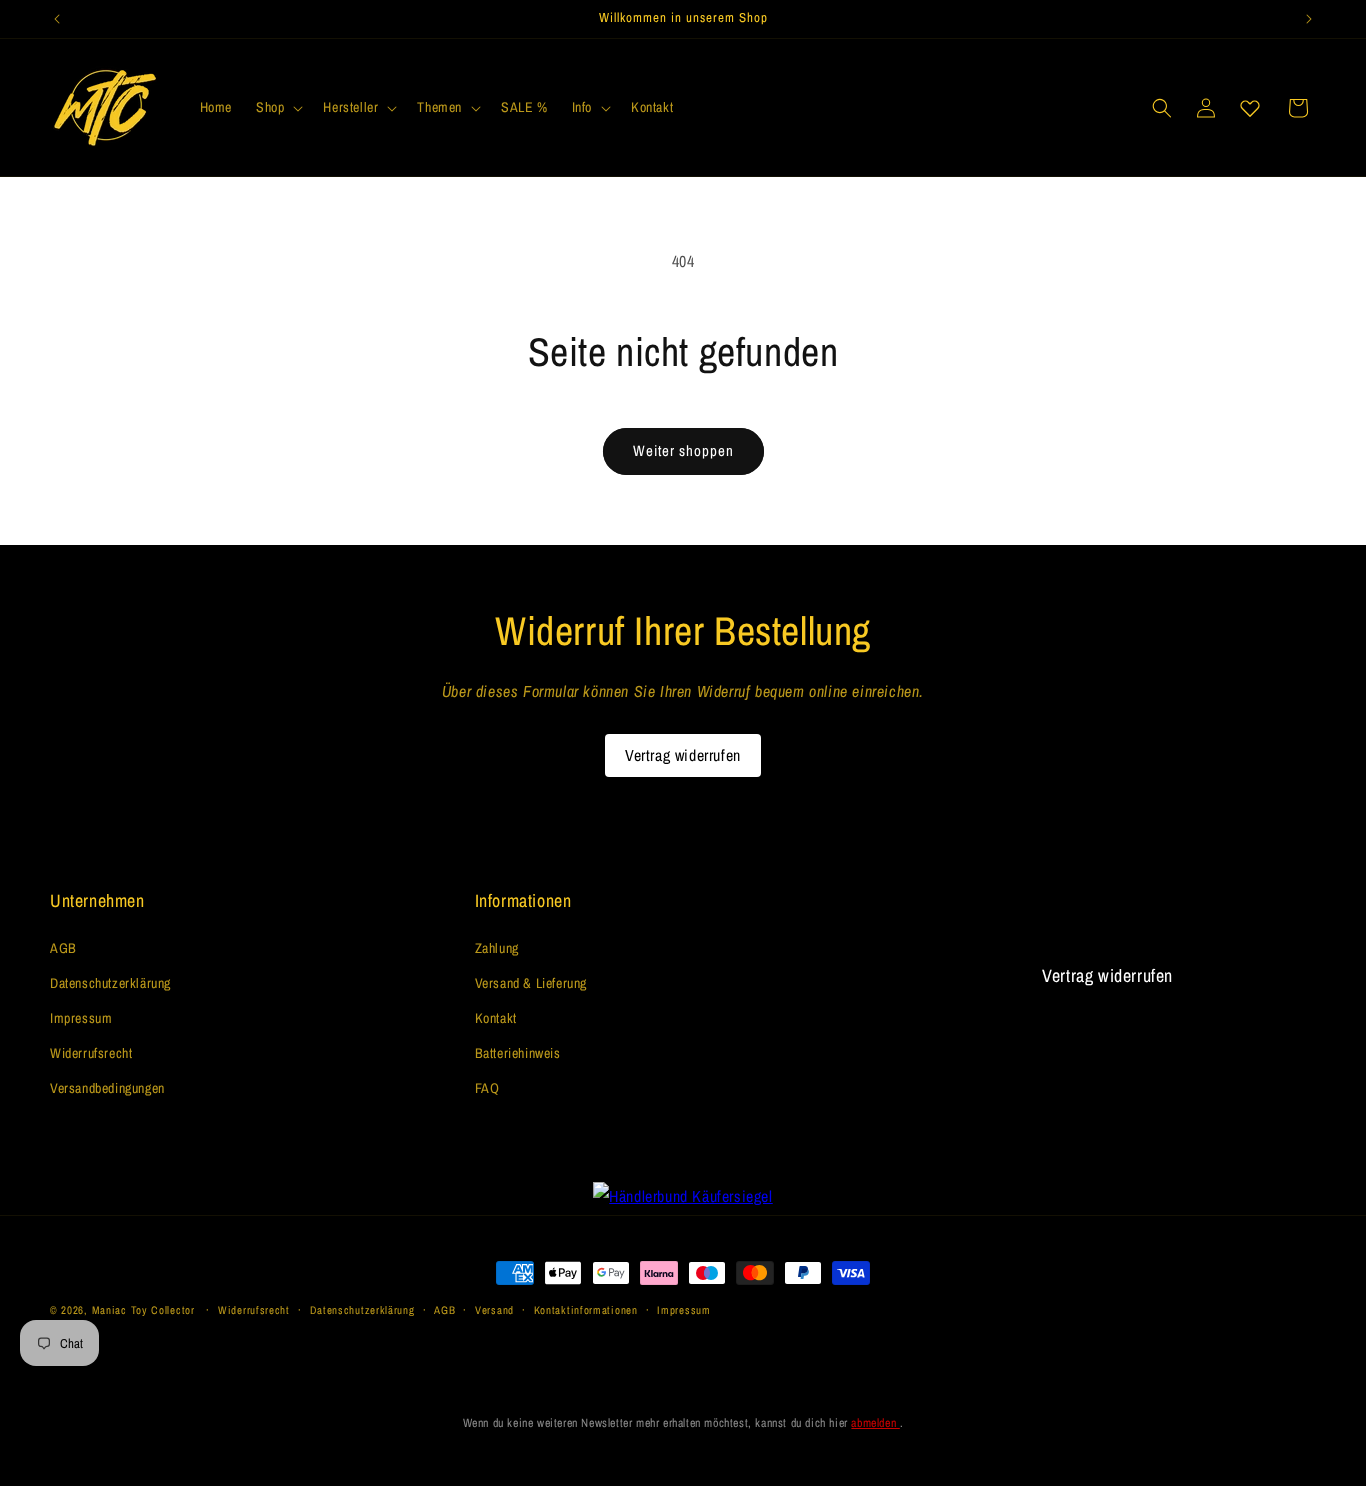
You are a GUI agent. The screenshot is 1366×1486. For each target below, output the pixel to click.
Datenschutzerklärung (110, 983)
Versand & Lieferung (531, 983)
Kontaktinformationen (586, 1310)
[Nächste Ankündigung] (1309, 19)
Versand (494, 1310)
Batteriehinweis (518, 1053)
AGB (63, 948)
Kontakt (496, 1018)
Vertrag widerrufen (683, 755)
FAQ (487, 1088)
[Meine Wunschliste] (1250, 108)
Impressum (81, 1018)
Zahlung (497, 948)
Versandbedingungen (107, 1088)
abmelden (875, 1423)
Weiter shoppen (683, 450)
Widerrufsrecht (91, 1053)
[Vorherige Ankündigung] (57, 19)
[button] (277, 107)
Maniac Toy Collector (145, 1310)
